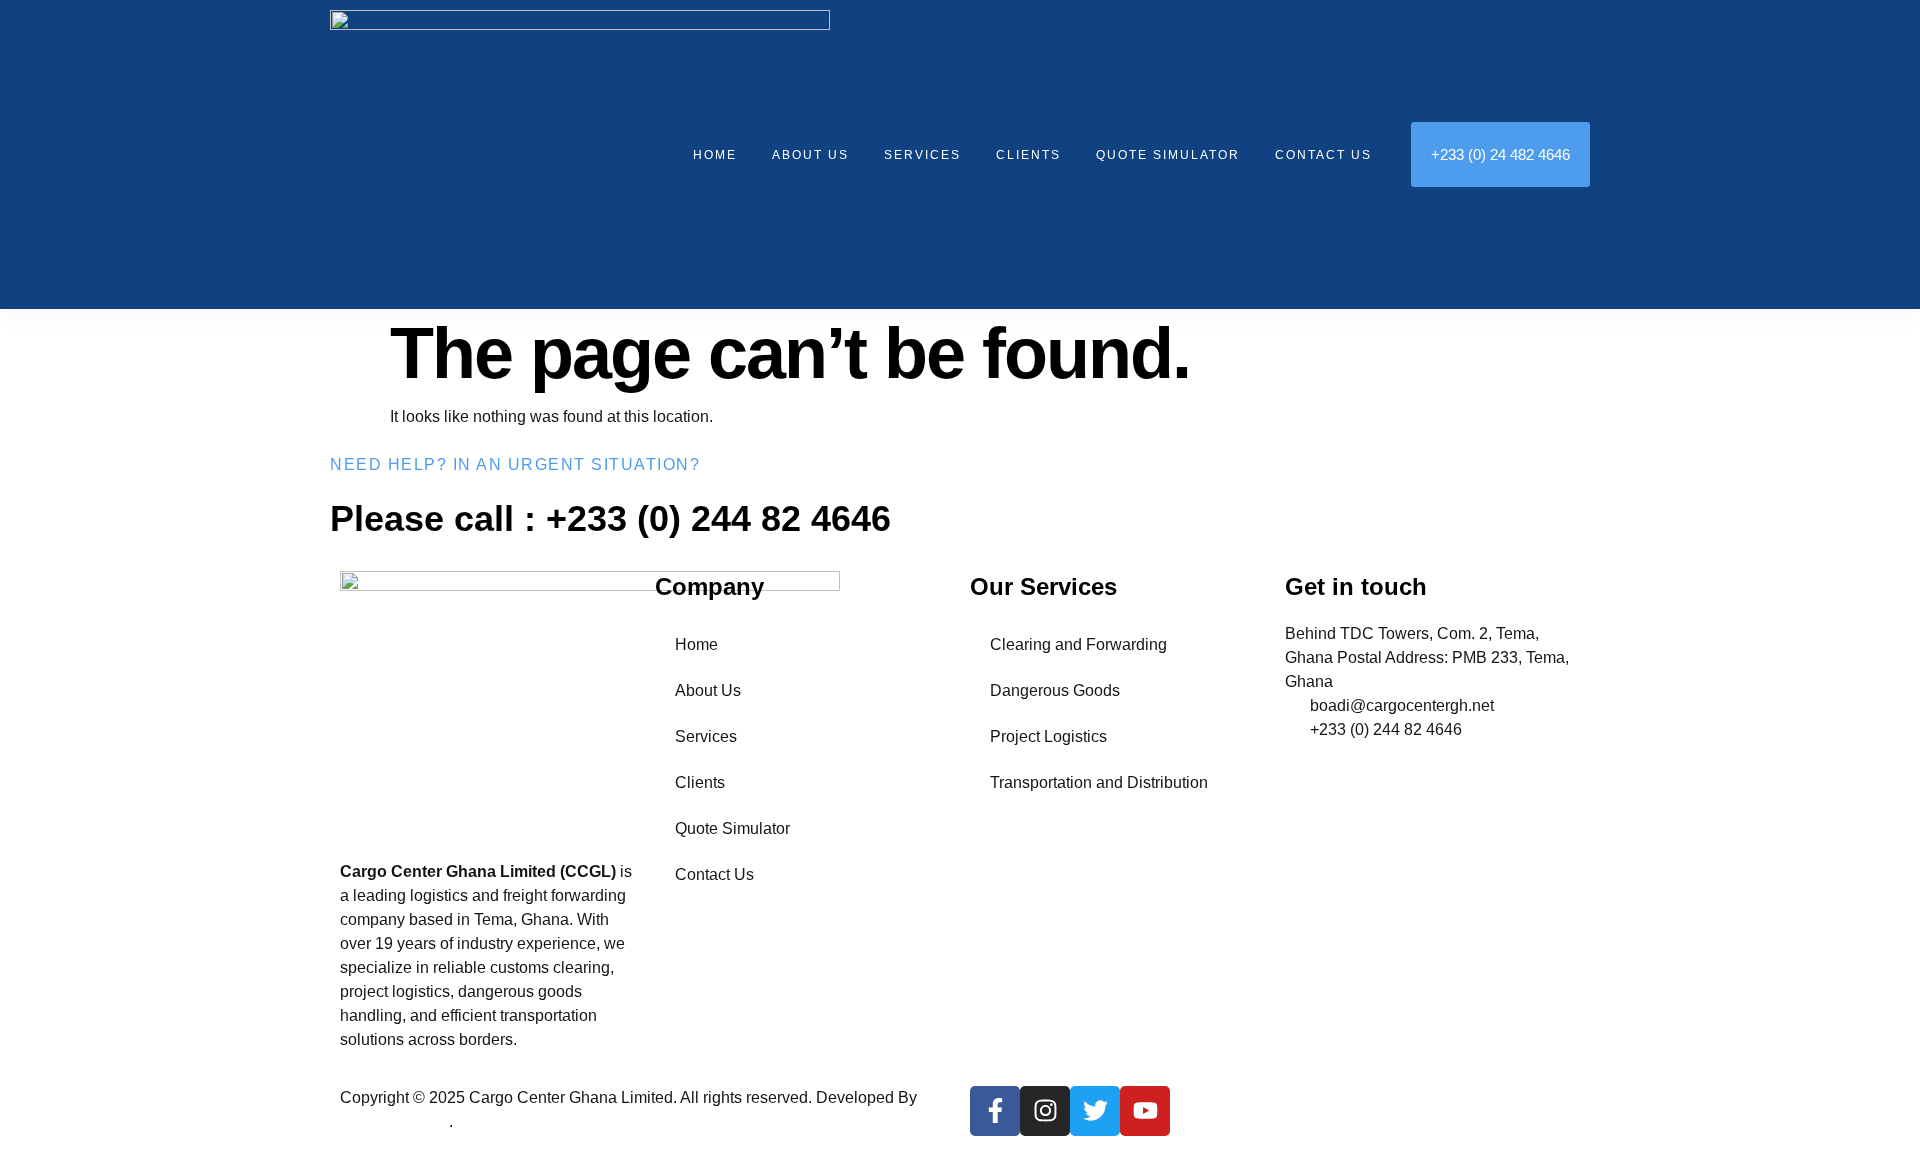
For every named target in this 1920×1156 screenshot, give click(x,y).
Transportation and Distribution (1099, 782)
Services (922, 155)
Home (715, 155)
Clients (1028, 155)
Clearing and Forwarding (1078, 644)
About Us (810, 155)
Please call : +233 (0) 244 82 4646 (610, 518)
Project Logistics (1048, 736)
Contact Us (1323, 155)
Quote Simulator (1168, 155)
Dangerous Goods (1055, 690)
